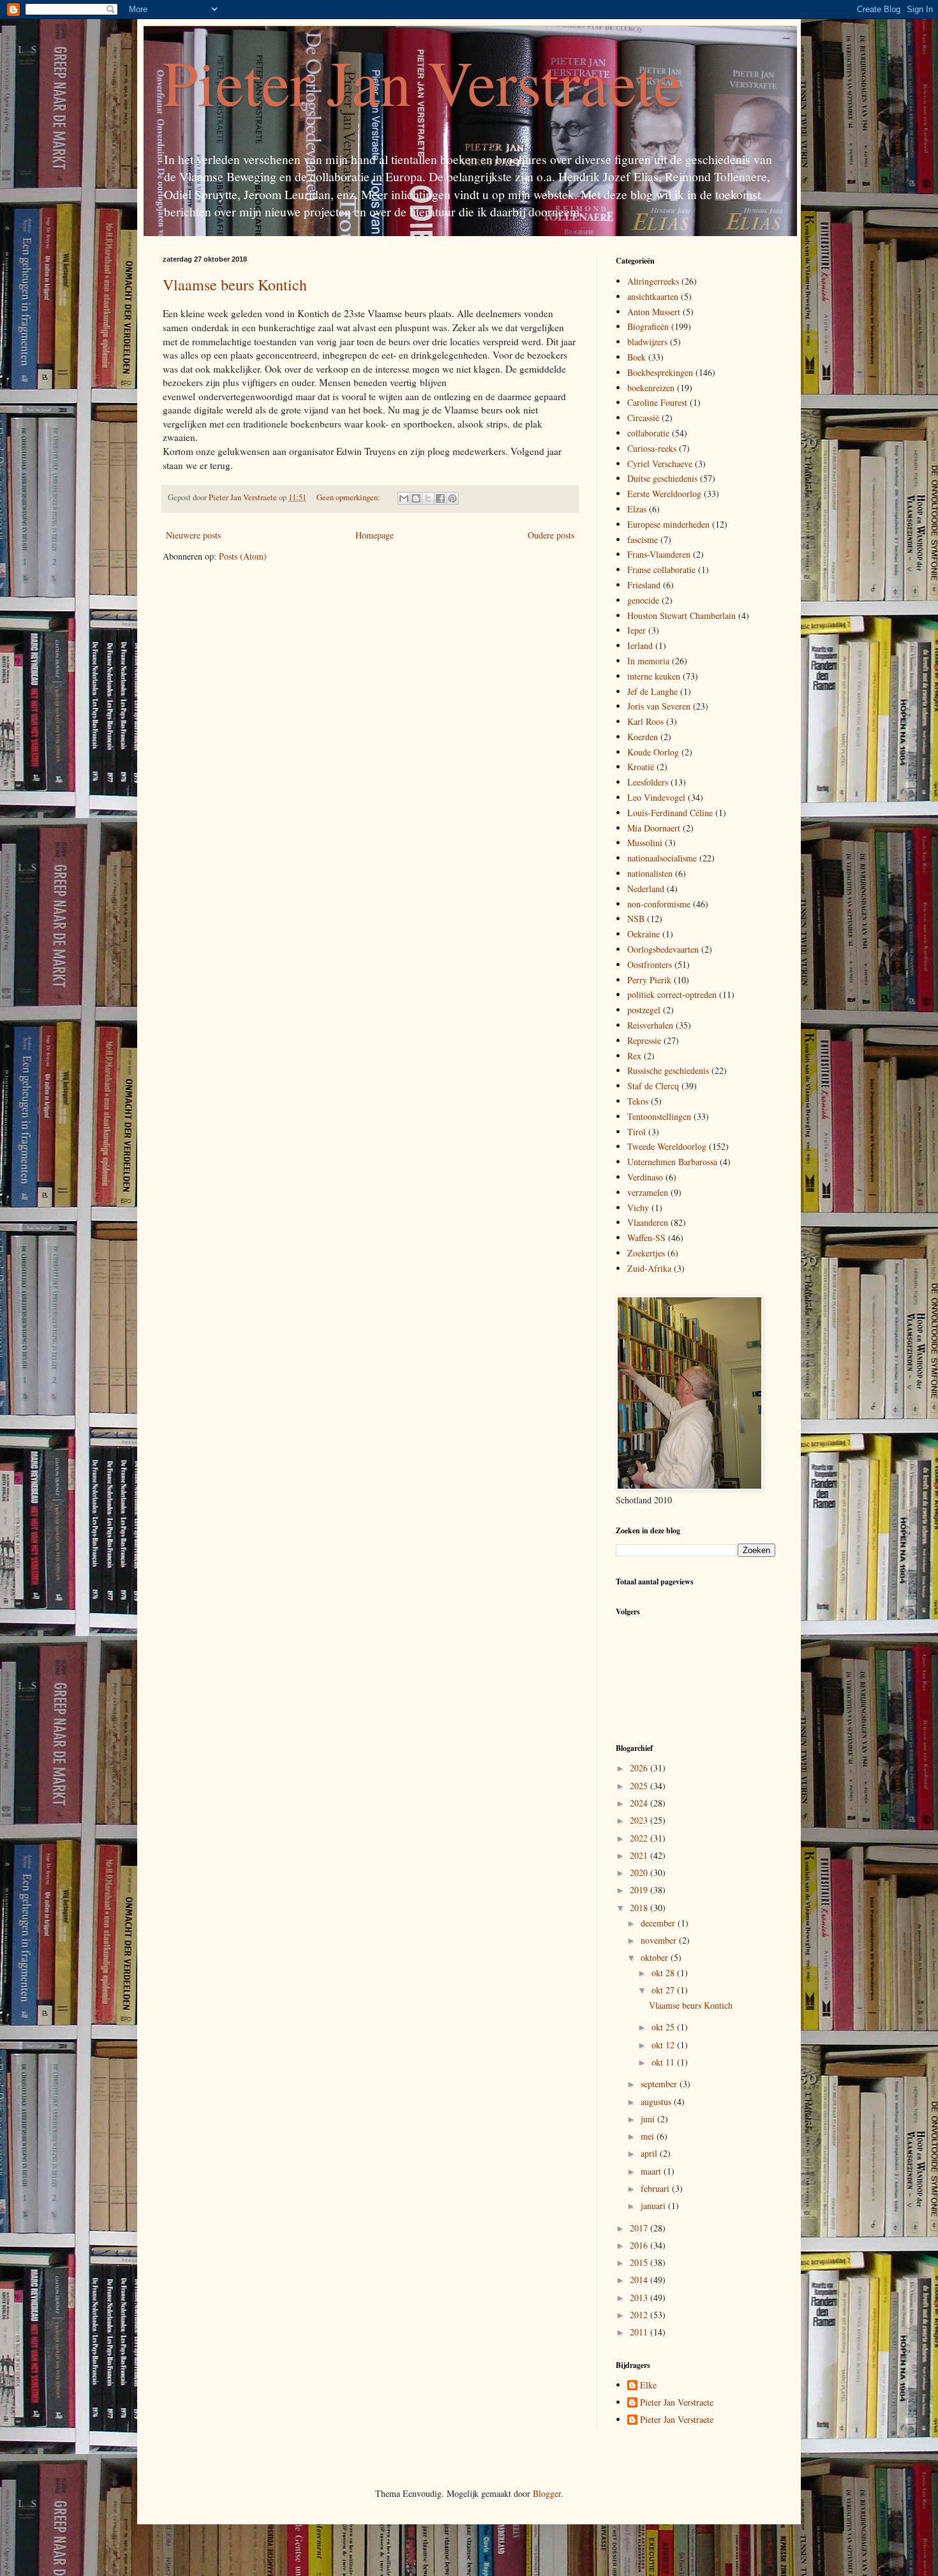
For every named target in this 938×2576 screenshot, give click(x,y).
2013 (640, 2297)
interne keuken (654, 676)
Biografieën (648, 326)
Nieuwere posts (193, 535)
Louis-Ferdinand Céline (670, 813)
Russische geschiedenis (668, 1070)
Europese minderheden (668, 524)
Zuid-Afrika (649, 1268)
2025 (640, 1786)
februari (656, 2188)
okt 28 (664, 1973)
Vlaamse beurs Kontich (235, 285)
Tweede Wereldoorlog (667, 1146)
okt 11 (664, 2062)
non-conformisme (659, 904)
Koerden (643, 737)
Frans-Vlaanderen (659, 554)
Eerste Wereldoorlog (664, 494)
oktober (656, 1957)
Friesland (644, 585)
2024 (640, 1803)
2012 (640, 2315)
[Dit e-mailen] (404, 498)
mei (649, 2136)
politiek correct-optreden (672, 994)
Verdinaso (645, 1177)
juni (649, 2119)
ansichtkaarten (653, 296)
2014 (640, 2280)
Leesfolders (648, 782)
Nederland (646, 889)
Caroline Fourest (657, 402)
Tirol (636, 1132)
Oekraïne (644, 934)
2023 (640, 1820)
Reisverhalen (650, 1025)
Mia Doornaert (654, 828)
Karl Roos (645, 721)
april (650, 2153)
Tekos (638, 1101)
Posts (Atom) (243, 556)
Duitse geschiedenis (662, 478)
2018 (640, 1908)
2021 (640, 1855)
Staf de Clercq (653, 1086)
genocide (643, 600)
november (660, 1940)
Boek (636, 357)
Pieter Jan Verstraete (422, 82)
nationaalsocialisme (662, 858)
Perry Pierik (649, 980)
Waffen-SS (646, 1238)
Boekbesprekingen (660, 372)
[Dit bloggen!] (416, 498)
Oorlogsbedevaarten (663, 949)
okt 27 (664, 1990)
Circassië (643, 418)
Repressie (644, 1040)
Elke (648, 2386)
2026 (640, 1768)
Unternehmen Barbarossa (672, 1162)
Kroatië (641, 767)
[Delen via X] (428, 498)
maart (652, 2171)
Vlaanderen (648, 1222)
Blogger (547, 2493)
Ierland (640, 645)
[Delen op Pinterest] (452, 498)
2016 (640, 2245)
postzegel (644, 1010)
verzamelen (648, 1192)
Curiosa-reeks (652, 448)
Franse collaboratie (661, 570)
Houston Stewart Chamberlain (681, 615)
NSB (636, 919)
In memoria (648, 661)
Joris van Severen (659, 706)
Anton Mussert (654, 312)
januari (654, 2206)
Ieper (636, 630)
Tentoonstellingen (659, 1116)
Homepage (375, 535)
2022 (640, 1838)
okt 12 (664, 2045)
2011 (640, 2332)
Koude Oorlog (653, 752)
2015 (640, 2262)
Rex (634, 1056)
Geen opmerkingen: (349, 497)
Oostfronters (650, 964)
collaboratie (648, 433)
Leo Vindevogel (656, 797)
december (659, 1923)
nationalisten (650, 873)
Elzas (637, 509)
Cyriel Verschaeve (660, 464)
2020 (640, 1872)
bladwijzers (647, 342)
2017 (640, 2228)
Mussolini (645, 843)
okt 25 (664, 2027)
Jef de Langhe (652, 691)
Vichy (638, 1208)
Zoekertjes (646, 1253)
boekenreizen (651, 388)
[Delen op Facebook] (440, 498)
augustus (657, 2102)
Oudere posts (551, 535)
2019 (640, 1890)
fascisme (643, 540)
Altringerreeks (653, 281)
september (660, 2084)
